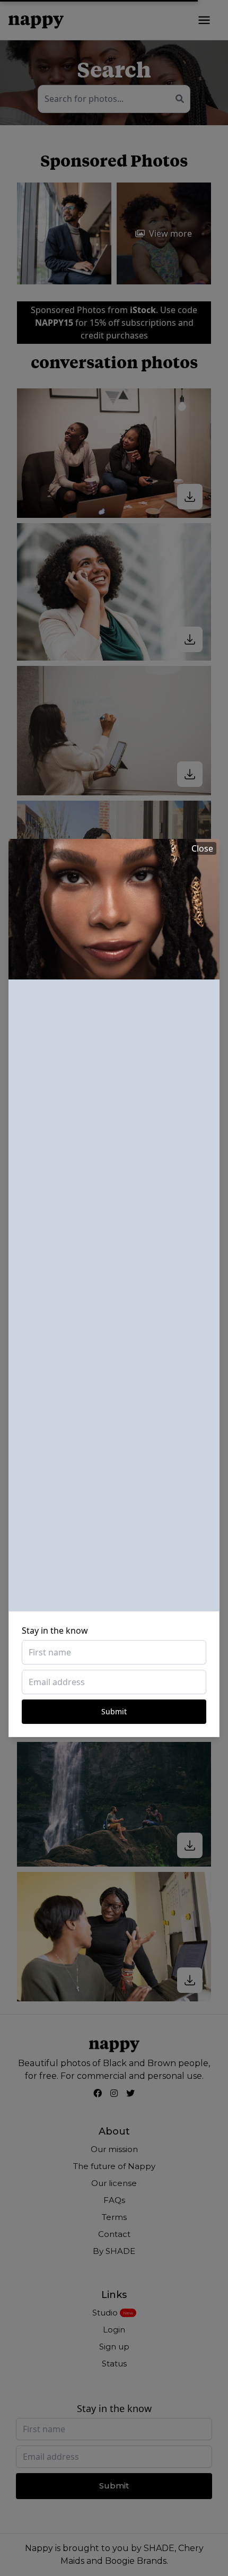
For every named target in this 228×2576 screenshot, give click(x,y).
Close (202, 848)
